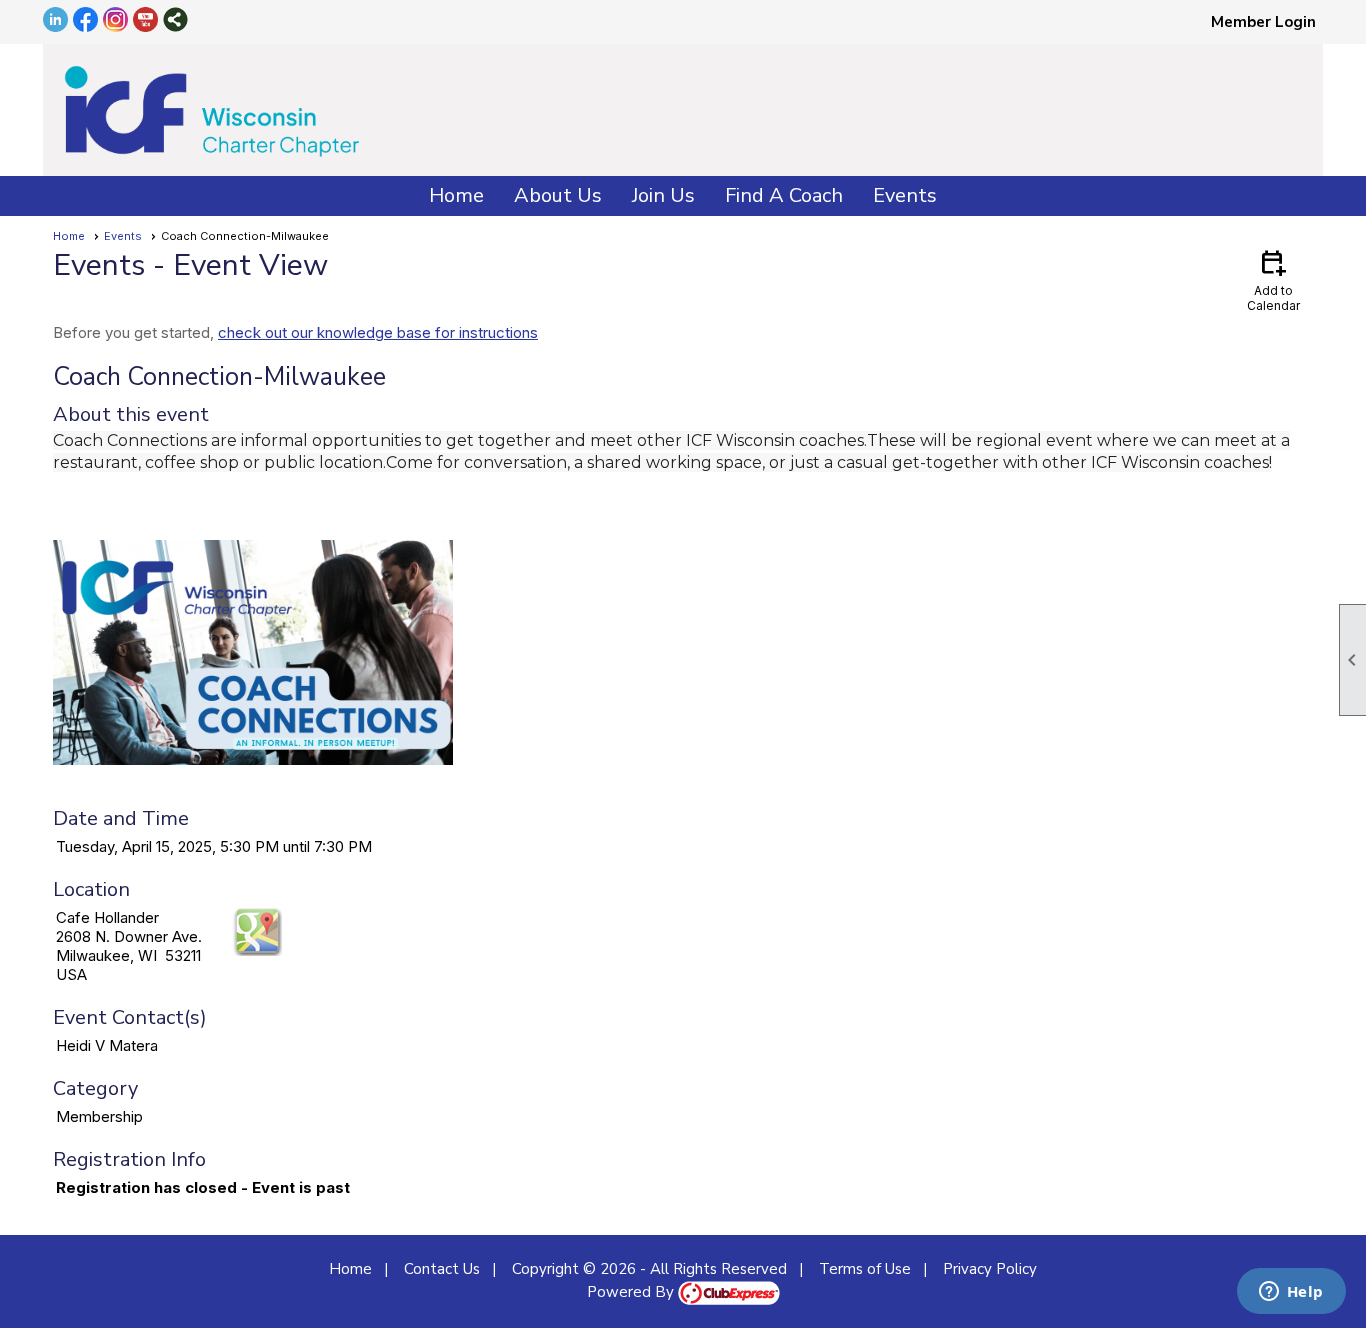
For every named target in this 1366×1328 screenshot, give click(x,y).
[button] (558, 196)
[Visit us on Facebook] (85, 21)
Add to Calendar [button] (1273, 279)
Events (123, 236)
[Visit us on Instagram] (115, 21)
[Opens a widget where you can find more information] (1291, 1293)
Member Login (1263, 22)
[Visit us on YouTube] (145, 21)
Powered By (632, 1292)
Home (456, 195)
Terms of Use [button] (865, 1269)
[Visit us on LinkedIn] (55, 21)
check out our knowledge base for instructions (378, 332)
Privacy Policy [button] (990, 1269)
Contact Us (442, 1269)
